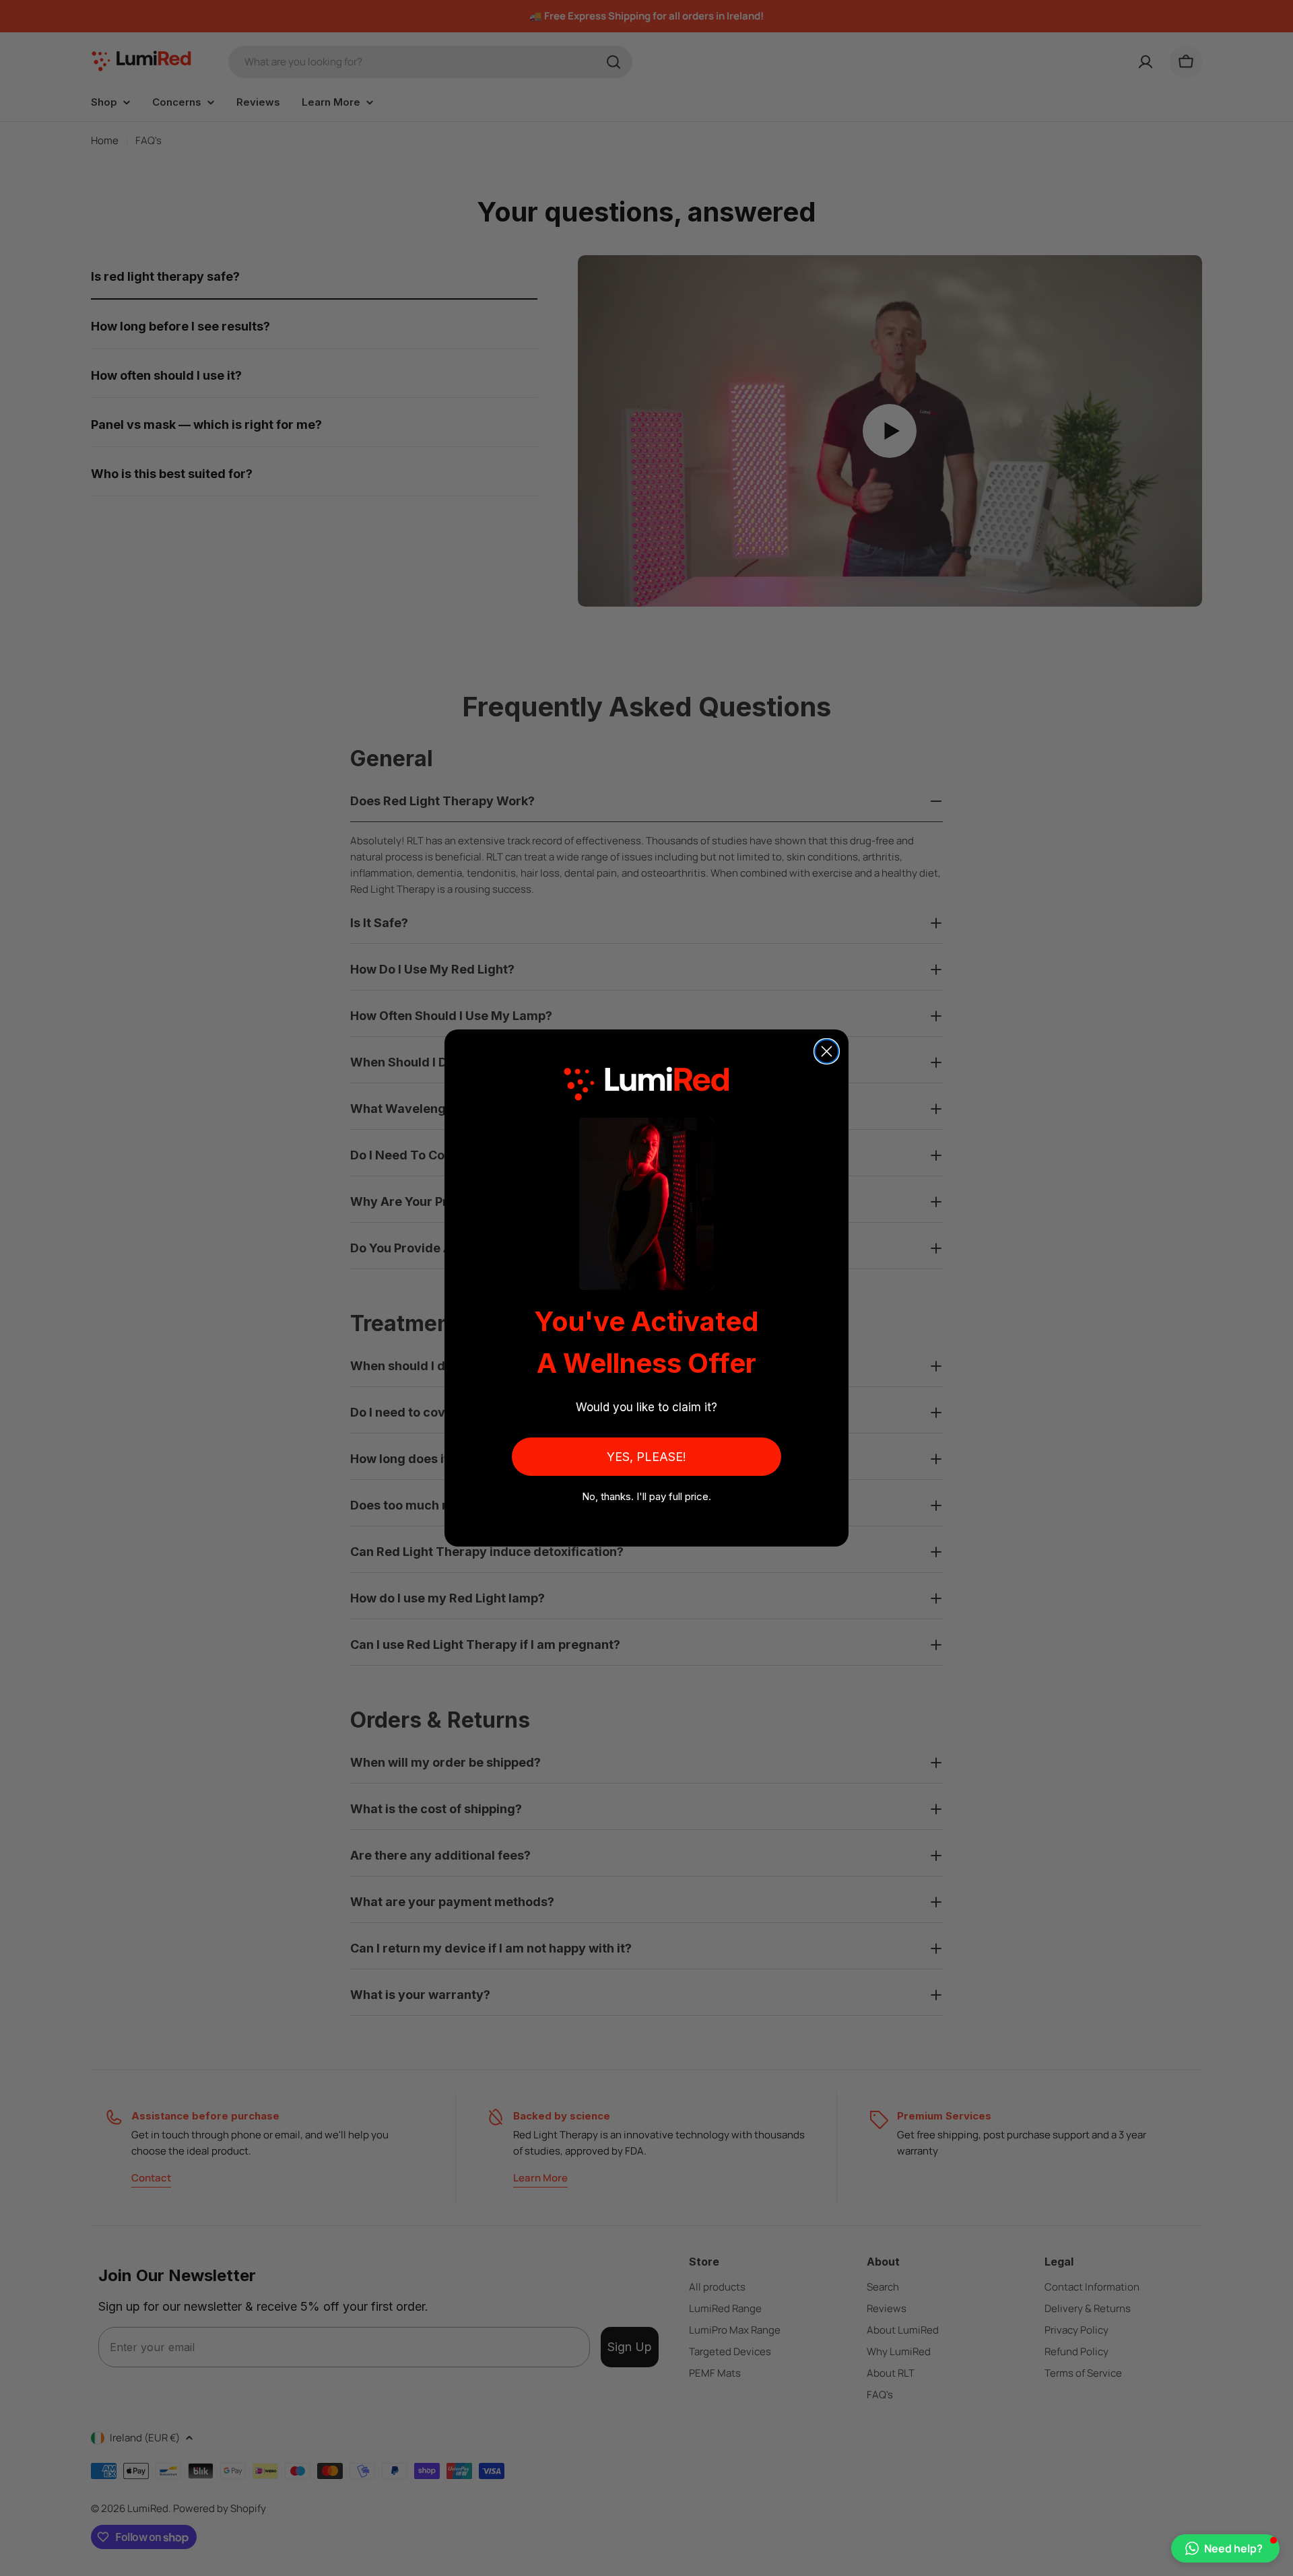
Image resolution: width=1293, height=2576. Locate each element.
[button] (1225, 2548)
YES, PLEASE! (646, 1457)
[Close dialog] (827, 1051)
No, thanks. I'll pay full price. (646, 1496)
